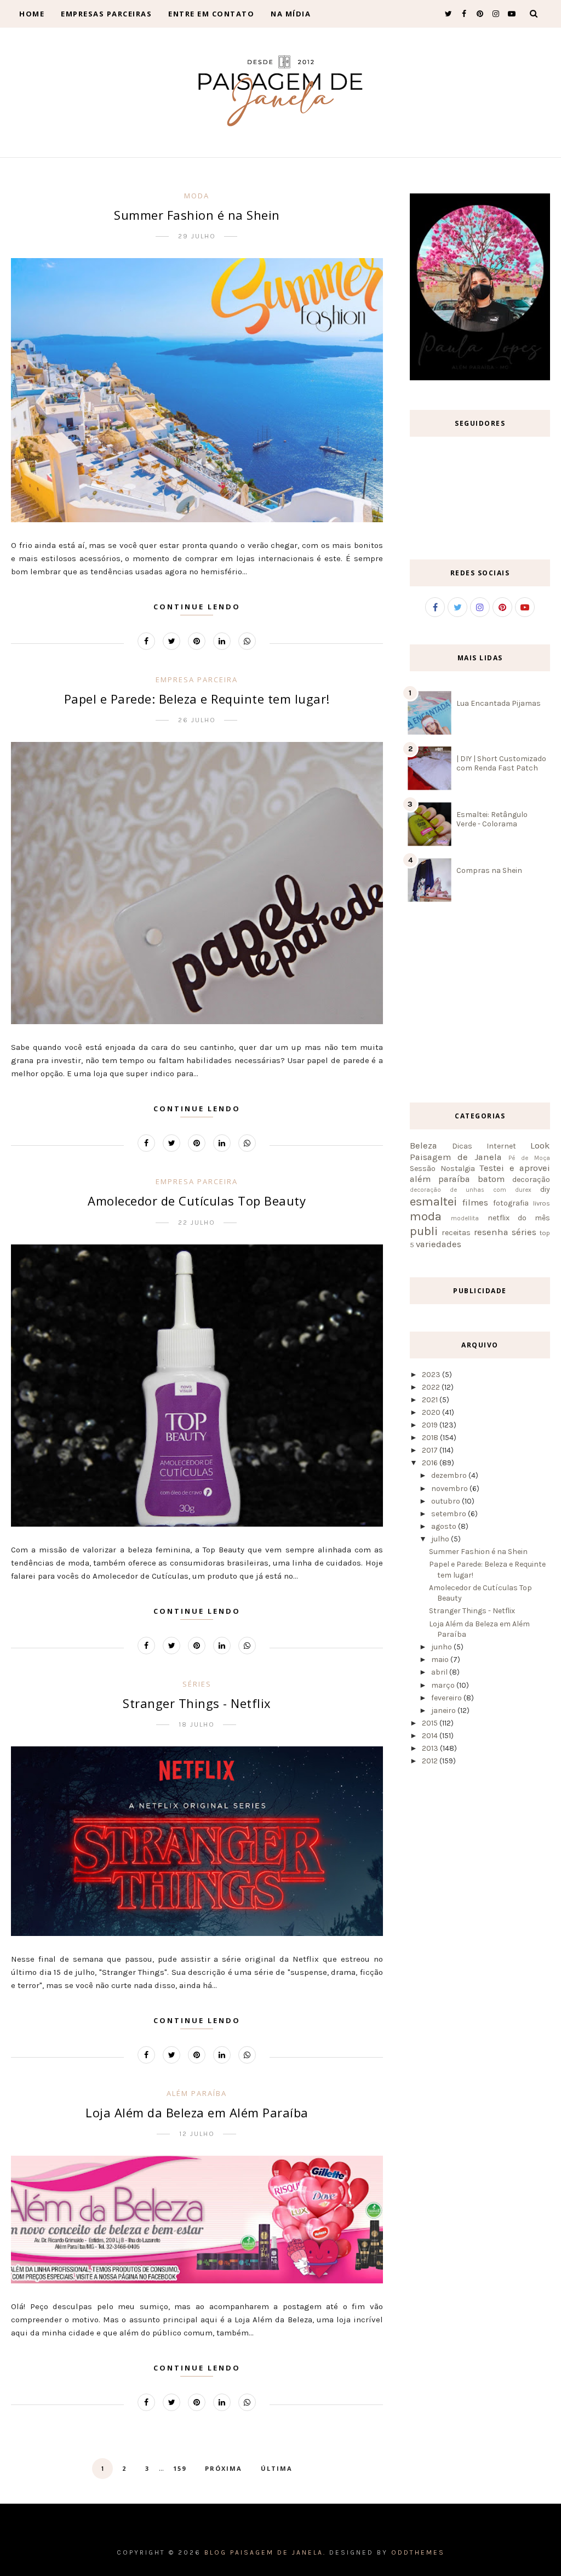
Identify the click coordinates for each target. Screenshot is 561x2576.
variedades (439, 1244)
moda (197, 196)
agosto (444, 1526)
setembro (449, 1514)
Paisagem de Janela (456, 1157)
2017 (430, 1450)
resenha (491, 1232)
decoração (531, 1180)
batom (491, 1179)
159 (180, 2468)
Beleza (423, 1146)
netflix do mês (519, 1218)
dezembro (449, 1475)
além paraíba (197, 2093)
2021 (430, 1400)
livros (542, 1203)
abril (439, 1672)
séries (197, 1684)
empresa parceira (197, 679)
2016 (430, 1463)
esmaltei (433, 1201)
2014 (430, 1736)
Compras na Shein (489, 870)
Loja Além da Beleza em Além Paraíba (197, 2112)
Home (32, 14)
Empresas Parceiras (106, 14)
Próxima (224, 2468)
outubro (446, 1501)
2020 (431, 1412)
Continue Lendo (197, 607)
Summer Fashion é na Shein (197, 215)
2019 (430, 1425)
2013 (430, 1748)
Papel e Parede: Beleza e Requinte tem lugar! (197, 699)
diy (545, 1189)
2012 (430, 1761)
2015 (430, 1723)
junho (442, 1647)
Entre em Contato (211, 14)
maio (440, 1660)
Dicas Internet (484, 1146)
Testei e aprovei (515, 1168)
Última (277, 2468)
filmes (475, 1203)
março (443, 1685)
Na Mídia (291, 14)
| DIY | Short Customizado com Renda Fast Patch (501, 763)
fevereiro (446, 1698)
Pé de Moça (529, 1158)
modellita (465, 1218)
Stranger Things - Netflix (197, 1703)
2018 (430, 1438)
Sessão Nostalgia (442, 1169)
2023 (431, 1375)
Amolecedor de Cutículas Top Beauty (197, 1201)
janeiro (443, 1710)
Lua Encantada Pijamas (499, 703)
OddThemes (418, 2552)
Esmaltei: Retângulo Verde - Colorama (492, 819)
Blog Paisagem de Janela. (265, 2552)
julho (440, 1539)
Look (540, 1146)
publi (424, 1231)
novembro (450, 1489)
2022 (431, 1387)
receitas (456, 1233)
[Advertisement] (485, 1004)
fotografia (511, 1203)
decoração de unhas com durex (471, 1190)
